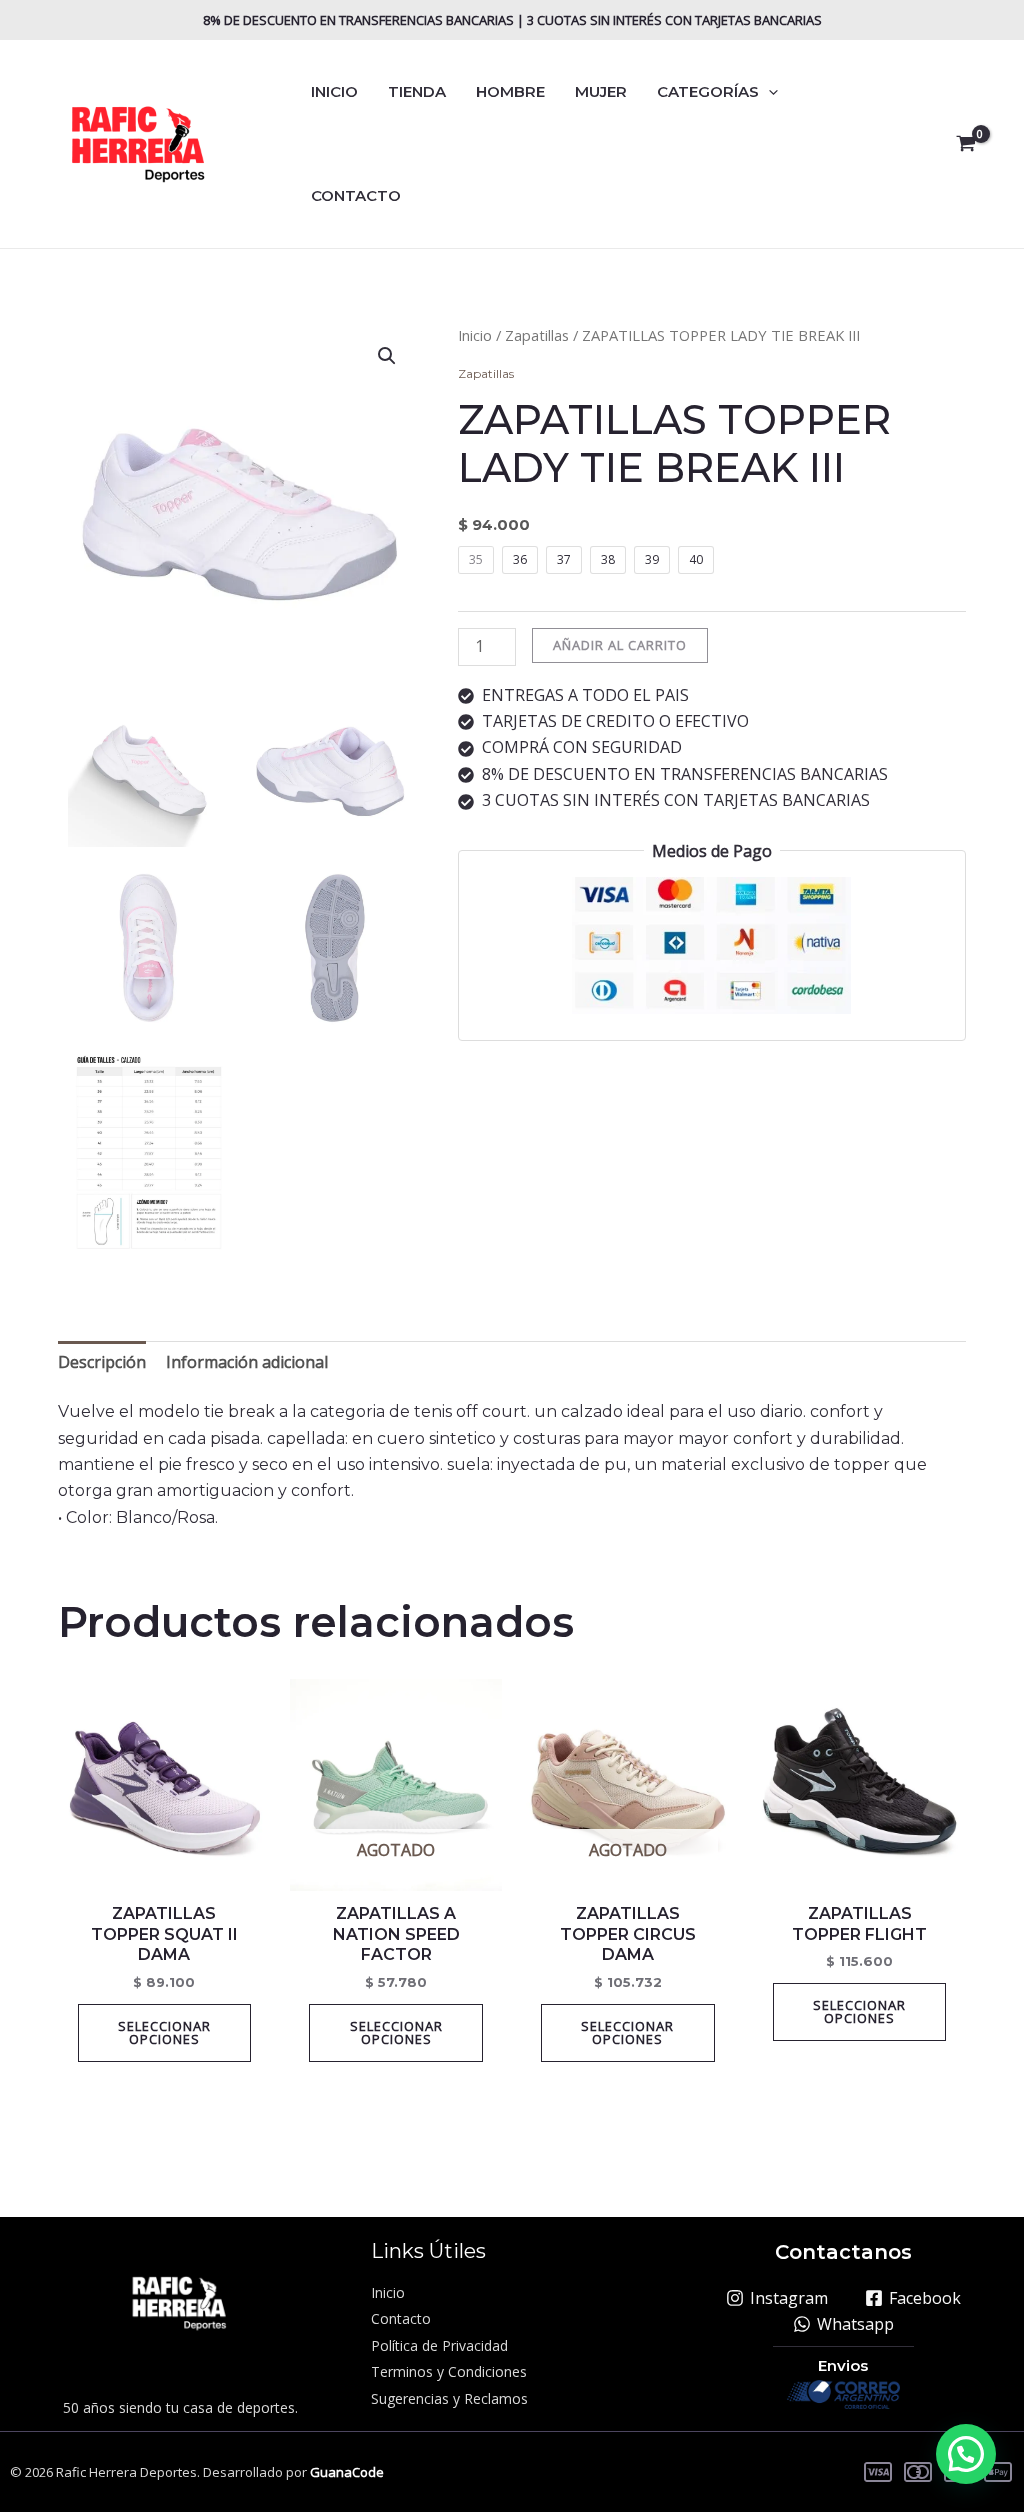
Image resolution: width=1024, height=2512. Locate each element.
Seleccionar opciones (164, 2032)
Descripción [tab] (102, 1362)
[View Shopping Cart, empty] (965, 144)
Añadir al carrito (620, 645)
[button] (768, 92)
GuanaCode (347, 2472)
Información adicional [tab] (247, 1362)
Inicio (475, 335)
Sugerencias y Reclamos (449, 2398)
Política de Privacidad (439, 2345)
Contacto (401, 2318)
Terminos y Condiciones (449, 2371)
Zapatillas (537, 335)
